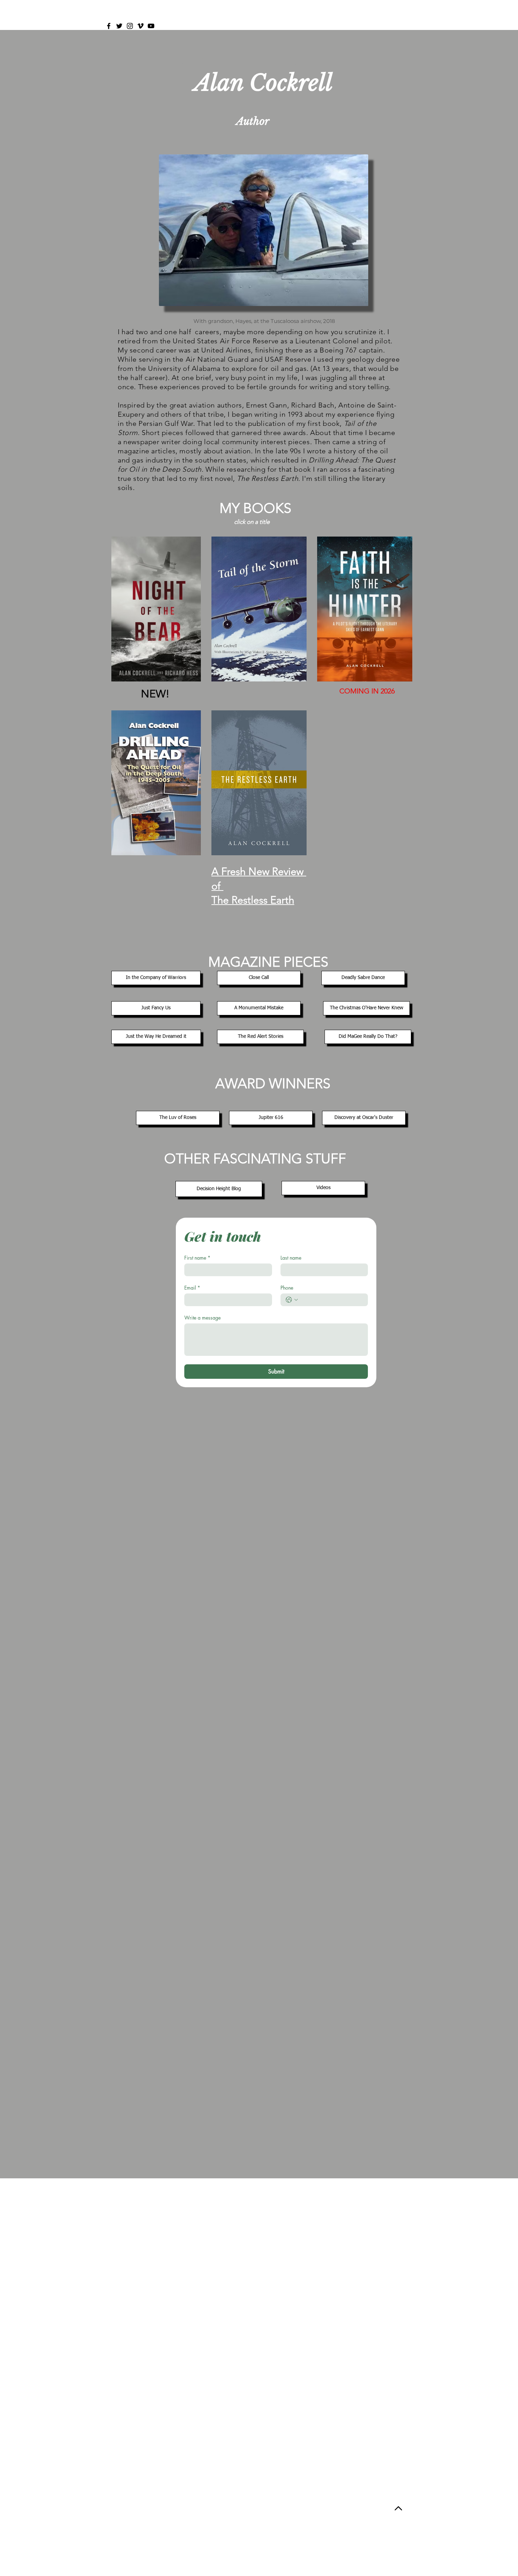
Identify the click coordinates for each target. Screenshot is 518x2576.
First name (197, 1258)
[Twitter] (119, 26)
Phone (287, 1288)
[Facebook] (109, 26)
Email (192, 1288)
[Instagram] (130, 26)
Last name (291, 1258)
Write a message (202, 1318)
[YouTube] (151, 26)
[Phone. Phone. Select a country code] (292, 1300)
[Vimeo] (140, 26)
